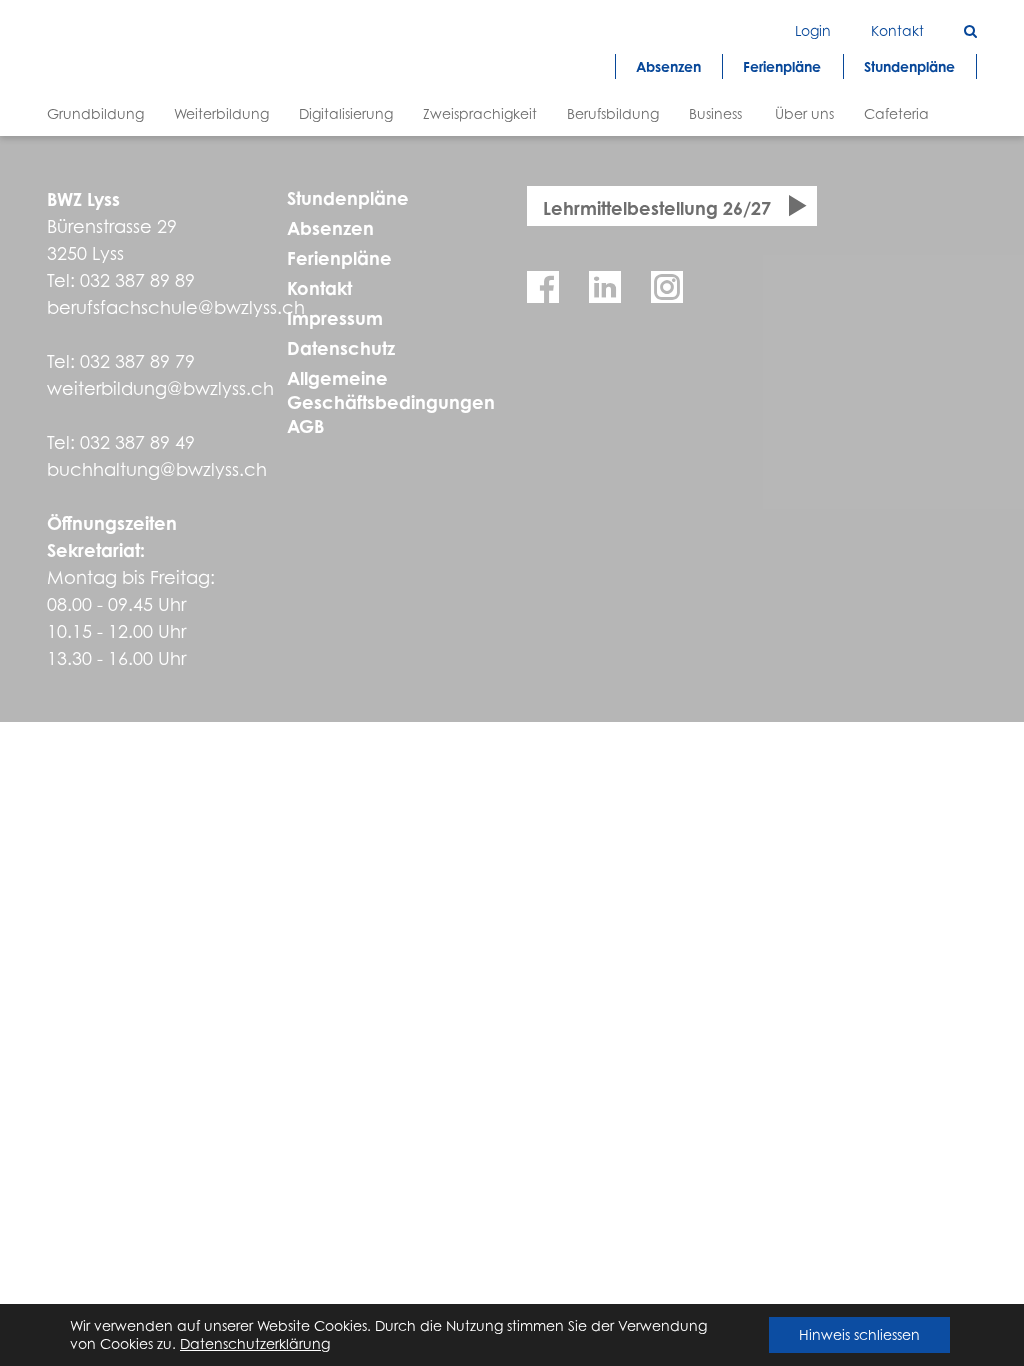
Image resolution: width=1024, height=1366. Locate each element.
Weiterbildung (221, 113)
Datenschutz (341, 348)
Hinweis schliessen (859, 1334)
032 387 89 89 (137, 280)
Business (715, 113)
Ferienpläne (339, 258)
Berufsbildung (613, 113)
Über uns (804, 113)
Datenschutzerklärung (255, 1343)
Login (813, 30)
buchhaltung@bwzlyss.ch (157, 469)
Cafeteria (896, 113)
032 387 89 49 (137, 442)
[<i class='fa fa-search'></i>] (970, 30)
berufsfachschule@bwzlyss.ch (176, 307)
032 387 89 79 (137, 361)
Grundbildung (95, 113)
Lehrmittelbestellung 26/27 (657, 208)
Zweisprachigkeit (480, 113)
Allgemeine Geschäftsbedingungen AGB (391, 402)
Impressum (335, 318)
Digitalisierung (346, 113)
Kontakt (319, 288)
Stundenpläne (348, 198)
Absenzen (330, 228)
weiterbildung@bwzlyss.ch (160, 388)
